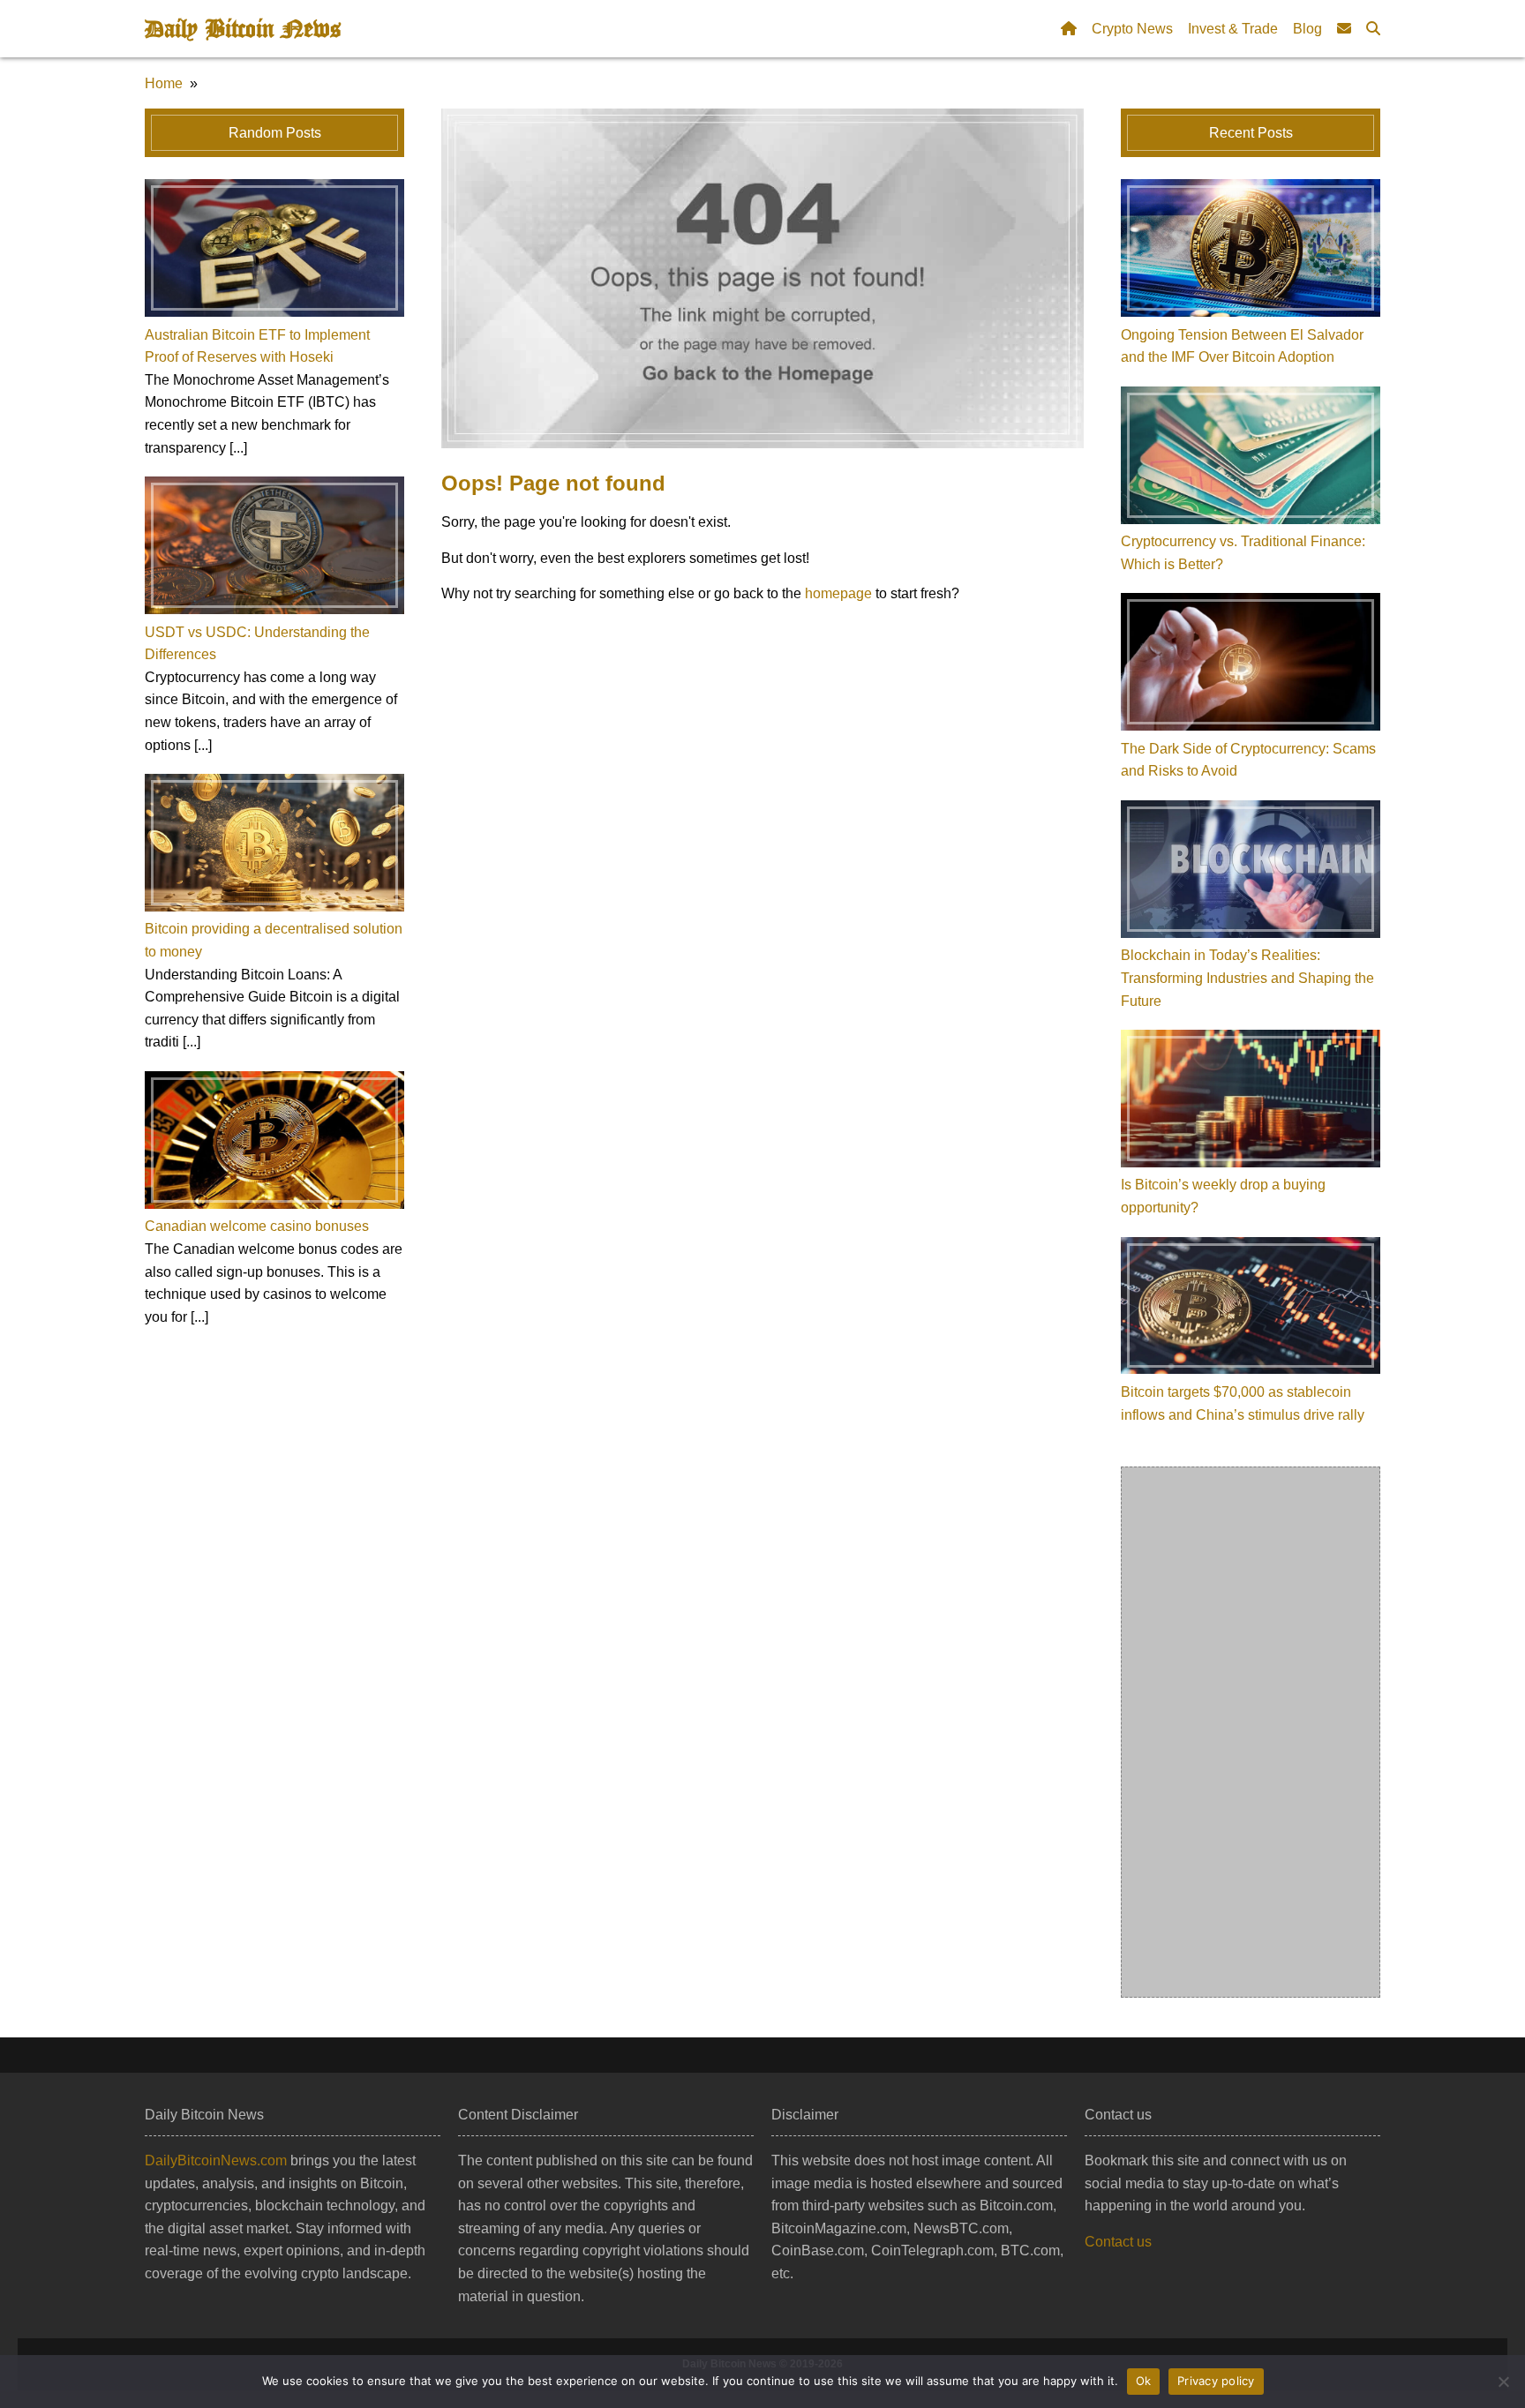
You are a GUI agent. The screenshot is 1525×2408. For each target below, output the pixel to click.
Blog (1307, 29)
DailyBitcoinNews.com (216, 2160)
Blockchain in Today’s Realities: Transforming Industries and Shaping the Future (1247, 978)
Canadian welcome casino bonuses (257, 1226)
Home (164, 83)
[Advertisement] (1251, 1732)
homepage (838, 593)
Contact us (1118, 2242)
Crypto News (1132, 29)
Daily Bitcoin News (243, 29)
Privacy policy (1216, 2381)
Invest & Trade (1233, 29)
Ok (1144, 2381)
